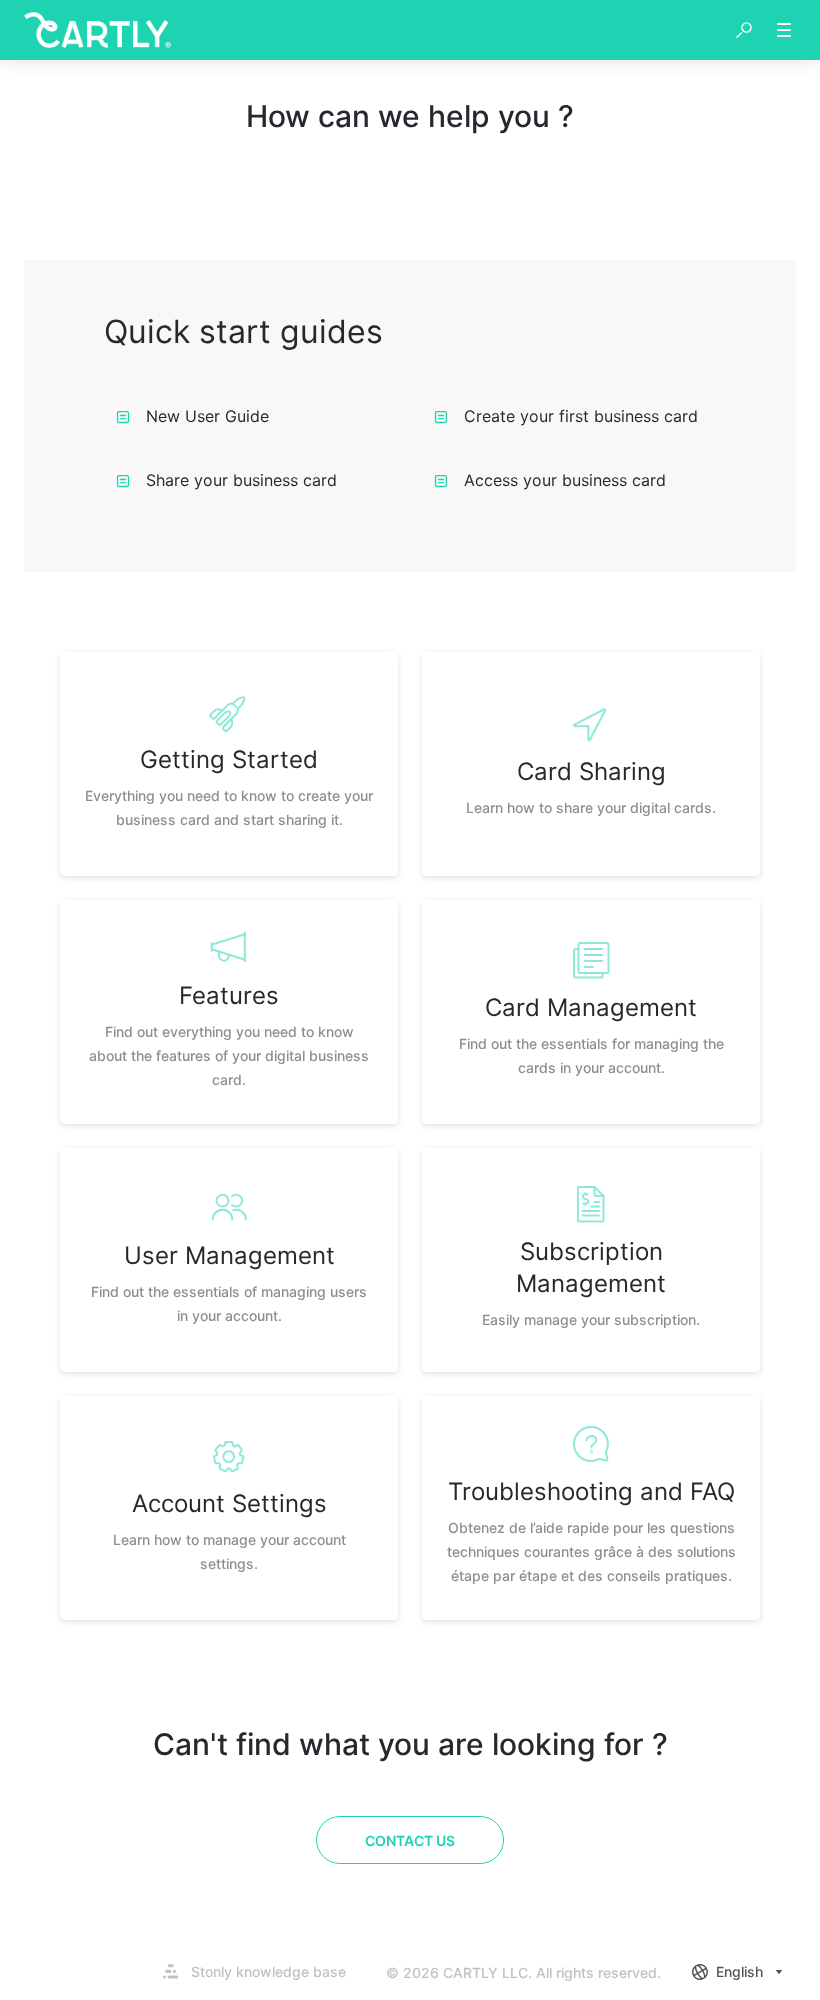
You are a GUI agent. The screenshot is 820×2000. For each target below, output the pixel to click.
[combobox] (739, 1972)
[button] (744, 30)
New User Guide (207, 416)
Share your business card (241, 480)
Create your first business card (581, 416)
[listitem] (229, 764)
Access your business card (565, 480)
